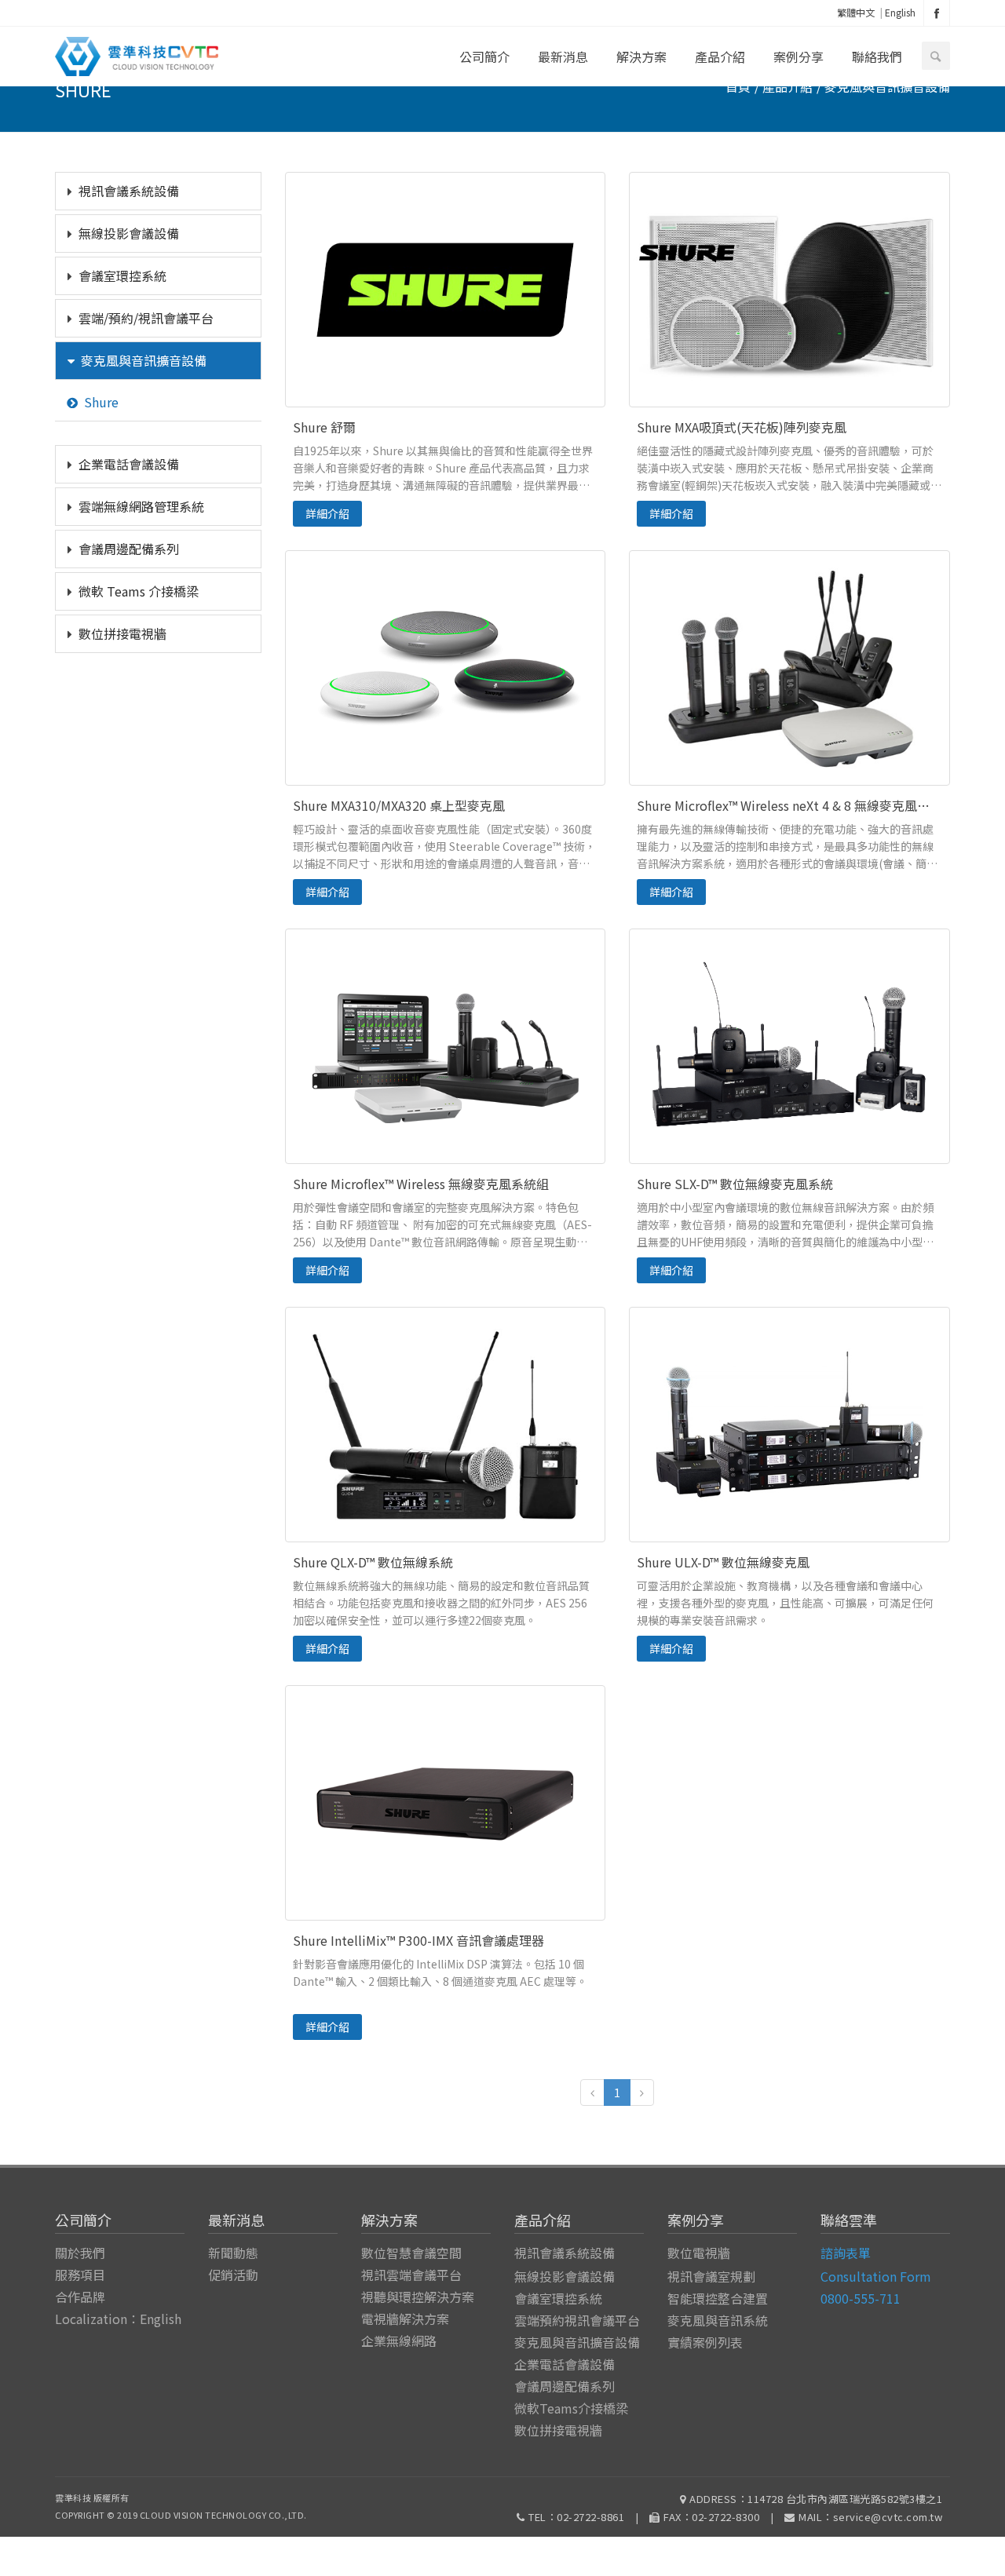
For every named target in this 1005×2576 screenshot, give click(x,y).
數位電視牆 (699, 2253)
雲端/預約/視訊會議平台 (146, 318)
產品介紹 (720, 57)
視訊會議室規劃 (711, 2276)
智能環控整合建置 (718, 2298)
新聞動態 (233, 2253)
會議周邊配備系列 (129, 549)
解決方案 (641, 57)
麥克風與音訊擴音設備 (144, 360)
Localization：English (118, 2319)
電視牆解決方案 (405, 2319)
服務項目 (80, 2275)
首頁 (738, 86)
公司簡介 (484, 57)
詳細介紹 (327, 513)
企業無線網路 (399, 2341)
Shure (101, 402)
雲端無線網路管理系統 (141, 506)
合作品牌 (80, 2297)
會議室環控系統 (122, 275)
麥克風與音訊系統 (718, 2320)
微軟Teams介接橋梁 (571, 2408)
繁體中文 (856, 12)
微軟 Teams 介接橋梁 (139, 591)
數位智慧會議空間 (411, 2253)
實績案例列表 (705, 2342)
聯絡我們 (877, 57)
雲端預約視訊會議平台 (577, 2320)
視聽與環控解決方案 (418, 2297)
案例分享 (799, 57)
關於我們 (80, 2253)
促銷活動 (233, 2275)
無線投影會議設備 (129, 233)
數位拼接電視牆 (122, 633)
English (900, 12)
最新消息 (563, 57)
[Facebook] (937, 13)
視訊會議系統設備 (129, 191)
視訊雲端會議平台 (411, 2275)
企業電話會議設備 (129, 464)
